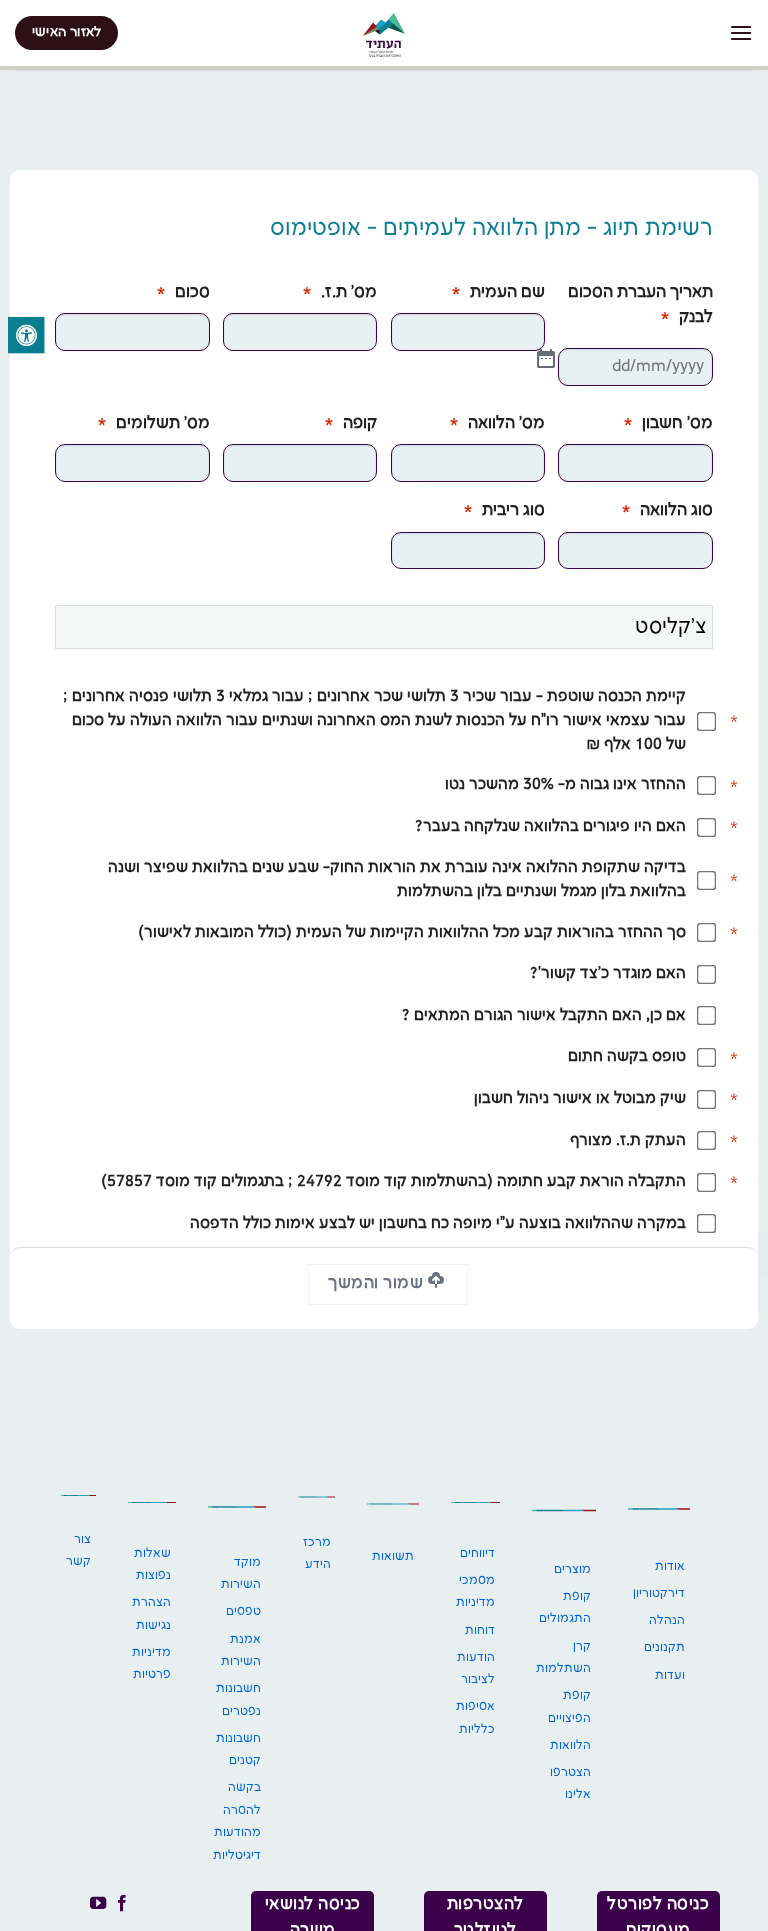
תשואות (393, 1556)
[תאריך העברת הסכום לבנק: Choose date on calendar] (546, 359)
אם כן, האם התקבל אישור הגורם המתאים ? (544, 1016)
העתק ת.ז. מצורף (628, 1141)
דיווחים (477, 1553)
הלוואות (570, 1745)
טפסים (243, 1611)
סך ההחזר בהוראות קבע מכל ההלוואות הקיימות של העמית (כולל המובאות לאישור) (412, 933)
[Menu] (741, 32)
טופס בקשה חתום (627, 1057)
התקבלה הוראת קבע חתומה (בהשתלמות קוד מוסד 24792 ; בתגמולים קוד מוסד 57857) (393, 1182)
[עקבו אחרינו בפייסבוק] (122, 1904)
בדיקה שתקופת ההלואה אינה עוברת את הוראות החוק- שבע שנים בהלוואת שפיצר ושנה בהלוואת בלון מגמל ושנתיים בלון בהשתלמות (397, 880)
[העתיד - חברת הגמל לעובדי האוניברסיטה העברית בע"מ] (384, 35)
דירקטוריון (659, 1593)
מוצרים (572, 1569)
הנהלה (667, 1620)
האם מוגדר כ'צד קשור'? (608, 974)
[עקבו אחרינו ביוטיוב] (97, 1904)
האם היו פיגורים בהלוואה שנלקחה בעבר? (550, 827)
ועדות (670, 1675)
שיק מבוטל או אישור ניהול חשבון (580, 1099)
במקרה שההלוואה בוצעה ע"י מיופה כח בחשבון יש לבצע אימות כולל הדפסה (438, 1224)
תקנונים (664, 1647)
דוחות (480, 1630)
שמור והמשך (377, 1283)
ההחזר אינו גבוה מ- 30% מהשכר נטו (565, 785)
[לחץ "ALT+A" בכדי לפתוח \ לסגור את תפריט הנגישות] (26, 335)
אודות (670, 1566)
